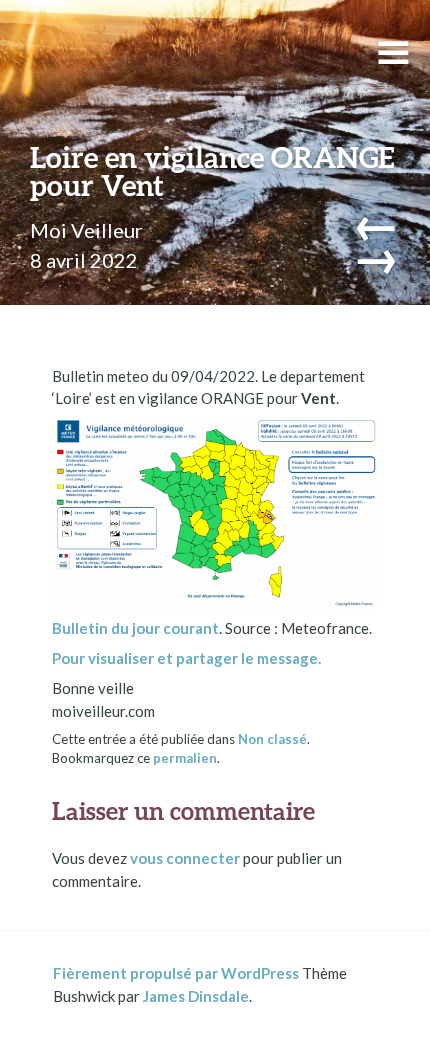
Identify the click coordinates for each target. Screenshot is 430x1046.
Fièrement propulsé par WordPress (176, 973)
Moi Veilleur (86, 230)
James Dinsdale (196, 996)
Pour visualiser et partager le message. (186, 658)
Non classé (272, 739)
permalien (185, 758)
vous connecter (185, 858)
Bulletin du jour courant (135, 628)
